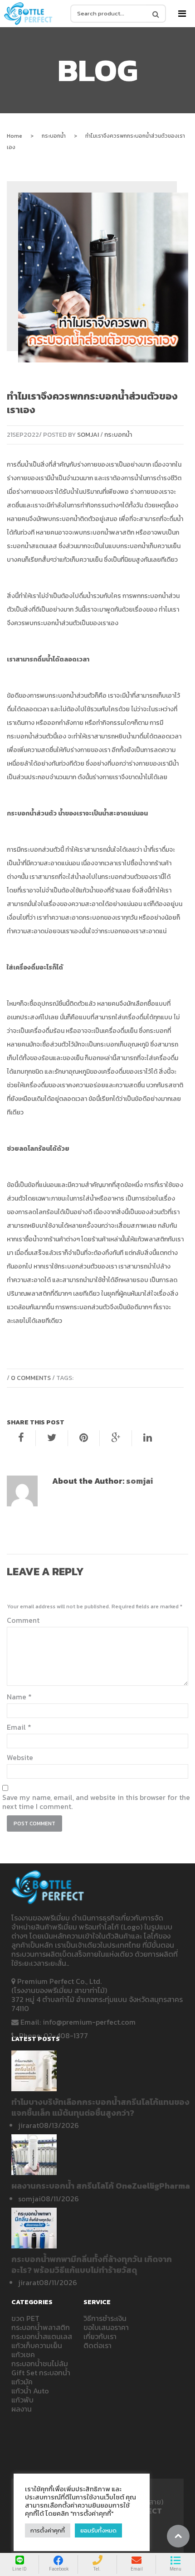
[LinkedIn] (148, 1438)
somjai (88, 435)
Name (19, 1697)
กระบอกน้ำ (54, 136)
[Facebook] (21, 1438)
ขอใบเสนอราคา (106, 2327)
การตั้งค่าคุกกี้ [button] (48, 2530)
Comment (23, 1620)
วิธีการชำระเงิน (105, 2318)
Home (15, 136)
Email (19, 1727)
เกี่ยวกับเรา (100, 2336)
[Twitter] (52, 1438)
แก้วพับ (22, 2400)
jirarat (29, 2125)
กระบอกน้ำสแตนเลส (42, 2336)
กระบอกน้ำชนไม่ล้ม (40, 2364)
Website (20, 1757)
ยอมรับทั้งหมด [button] (98, 2530)
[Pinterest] (84, 1438)
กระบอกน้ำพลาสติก (109, 533)
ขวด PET (25, 2318)
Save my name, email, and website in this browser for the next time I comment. (96, 1802)
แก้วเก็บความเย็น (81, 560)
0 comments (31, 1378)
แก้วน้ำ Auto (30, 2391)
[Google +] (116, 1438)
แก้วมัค (22, 2382)
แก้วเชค (23, 2354)
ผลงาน (22, 2409)
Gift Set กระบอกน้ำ (41, 2373)
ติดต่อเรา (97, 2345)
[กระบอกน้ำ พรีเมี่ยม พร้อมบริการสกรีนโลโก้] (29, 14)
